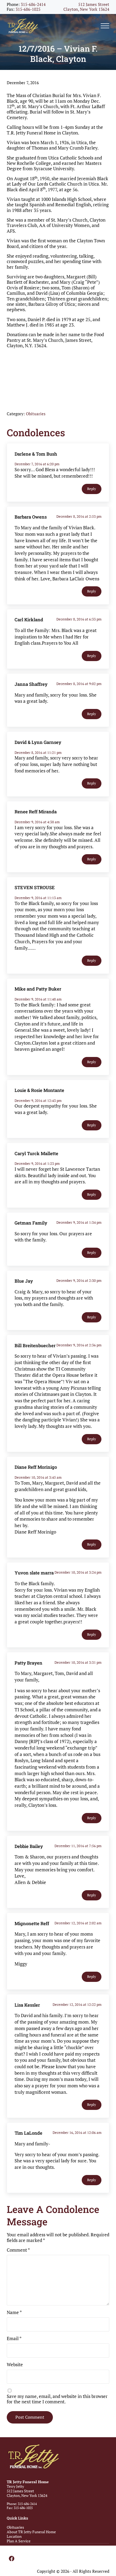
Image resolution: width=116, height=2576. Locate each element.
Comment (18, 2250)
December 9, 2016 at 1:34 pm (79, 1222)
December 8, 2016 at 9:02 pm (79, 684)
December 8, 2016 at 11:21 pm (38, 753)
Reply (92, 489)
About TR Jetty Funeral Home (31, 2532)
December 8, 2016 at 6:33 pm (79, 619)
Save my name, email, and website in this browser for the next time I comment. (57, 2399)
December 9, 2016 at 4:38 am (37, 822)
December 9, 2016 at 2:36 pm (79, 1345)
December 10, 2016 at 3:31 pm (78, 1662)
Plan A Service (19, 2541)
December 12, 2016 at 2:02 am (78, 1923)
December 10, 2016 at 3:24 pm (78, 1572)
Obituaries (36, 414)
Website (15, 2365)
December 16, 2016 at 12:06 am (77, 2133)
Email (14, 2339)
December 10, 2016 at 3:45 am (38, 1477)
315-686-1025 (28, 9)
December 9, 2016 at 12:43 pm (38, 1101)
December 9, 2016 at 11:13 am (38, 898)
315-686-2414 (33, 4)
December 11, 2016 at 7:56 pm (78, 1846)
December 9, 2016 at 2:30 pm (79, 1280)
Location (14, 2536)
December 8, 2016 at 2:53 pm (79, 516)
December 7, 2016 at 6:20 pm (37, 464)
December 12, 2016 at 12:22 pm (77, 2004)
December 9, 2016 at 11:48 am (38, 999)
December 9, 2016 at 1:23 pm (37, 1163)
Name (14, 2312)
